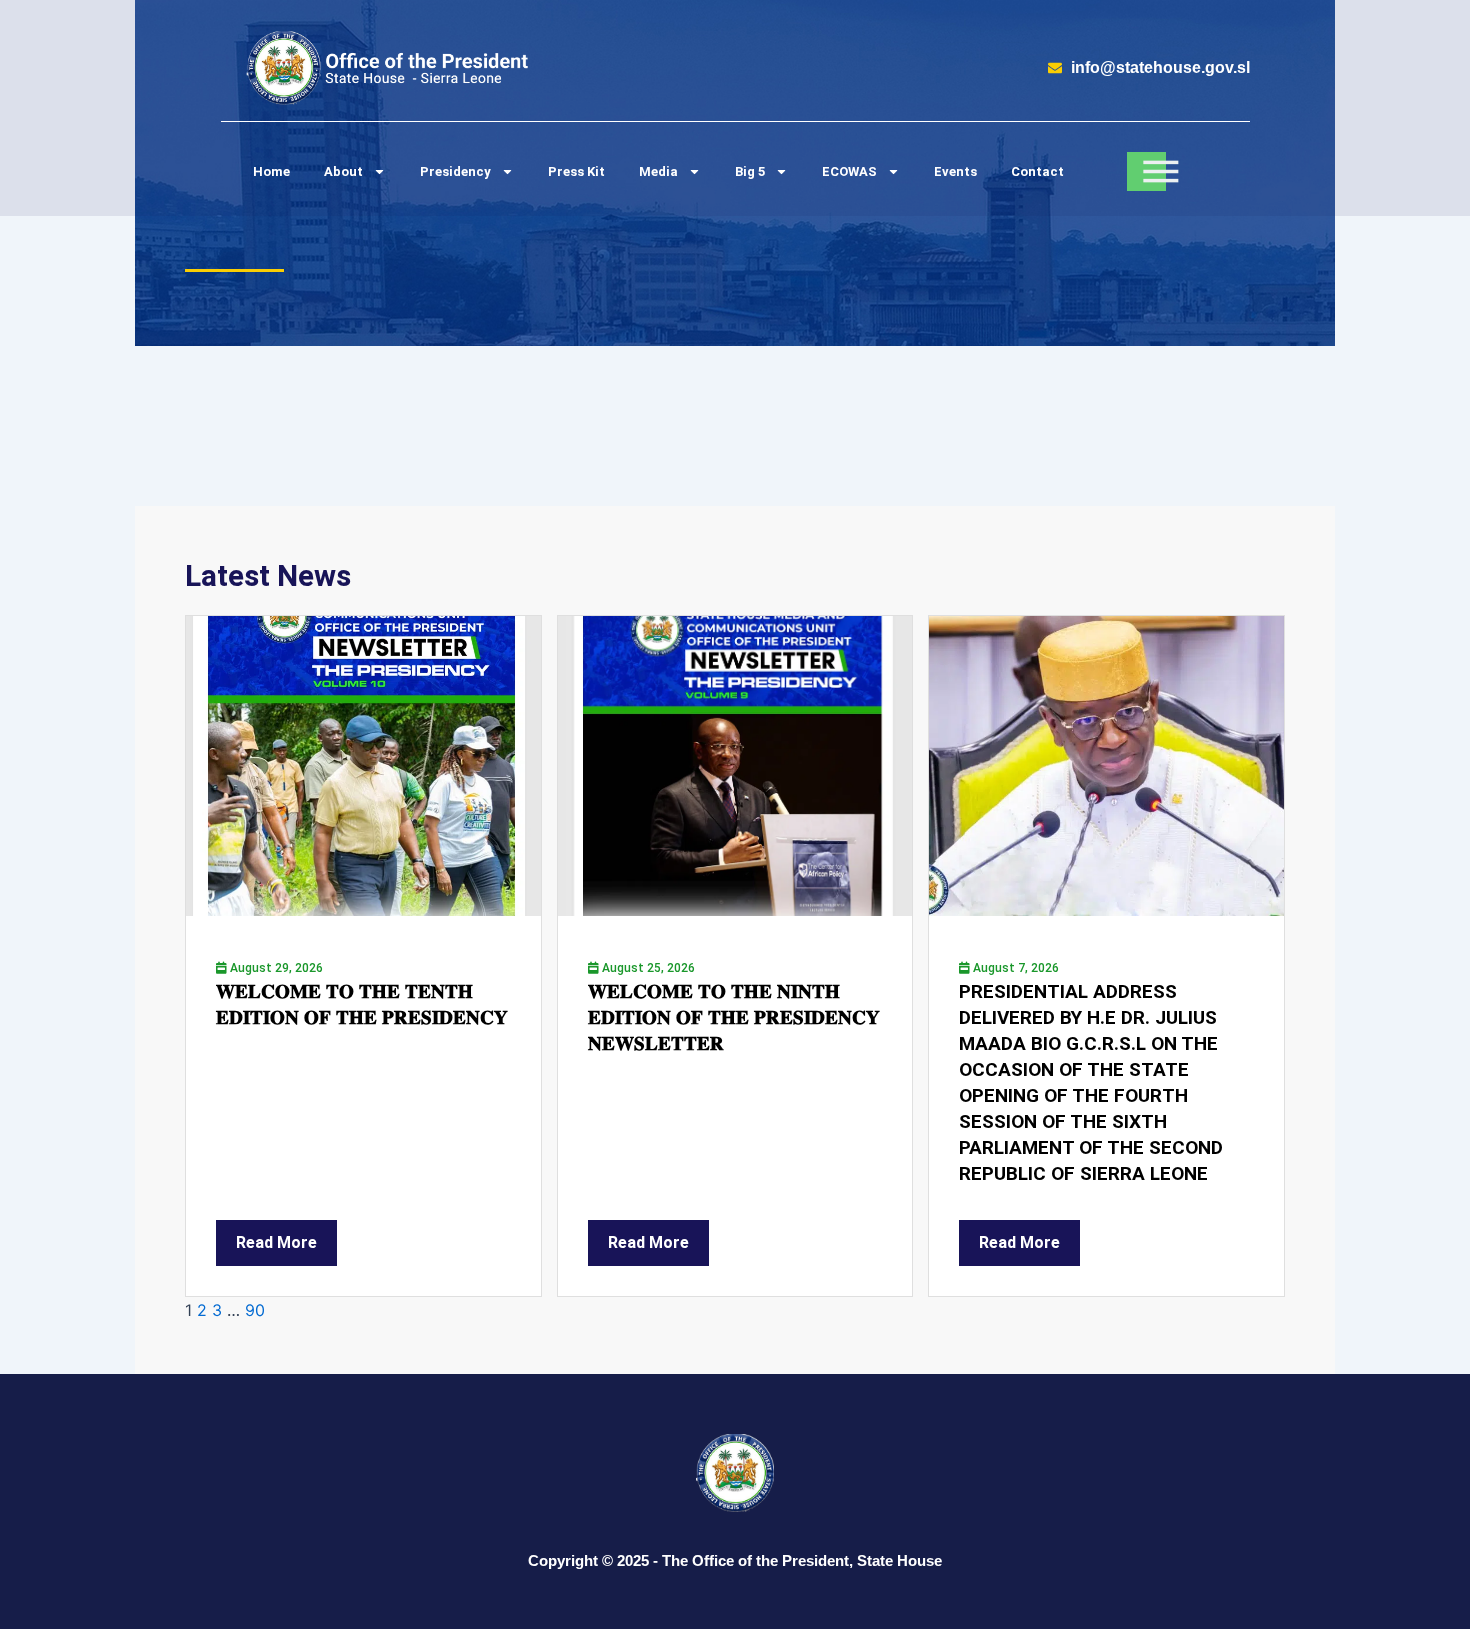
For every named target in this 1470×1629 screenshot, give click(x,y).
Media (658, 171)
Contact (1037, 171)
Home (271, 171)
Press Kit (576, 171)
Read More (276, 1242)
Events (955, 171)
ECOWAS (849, 171)
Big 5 (750, 171)
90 (255, 1310)
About (343, 171)
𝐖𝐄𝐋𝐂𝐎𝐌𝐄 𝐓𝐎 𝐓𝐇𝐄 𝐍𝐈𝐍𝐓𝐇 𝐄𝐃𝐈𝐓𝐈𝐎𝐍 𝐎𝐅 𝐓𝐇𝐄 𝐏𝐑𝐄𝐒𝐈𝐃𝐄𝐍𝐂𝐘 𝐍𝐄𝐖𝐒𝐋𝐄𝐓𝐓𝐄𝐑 (734, 1017)
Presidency (455, 171)
